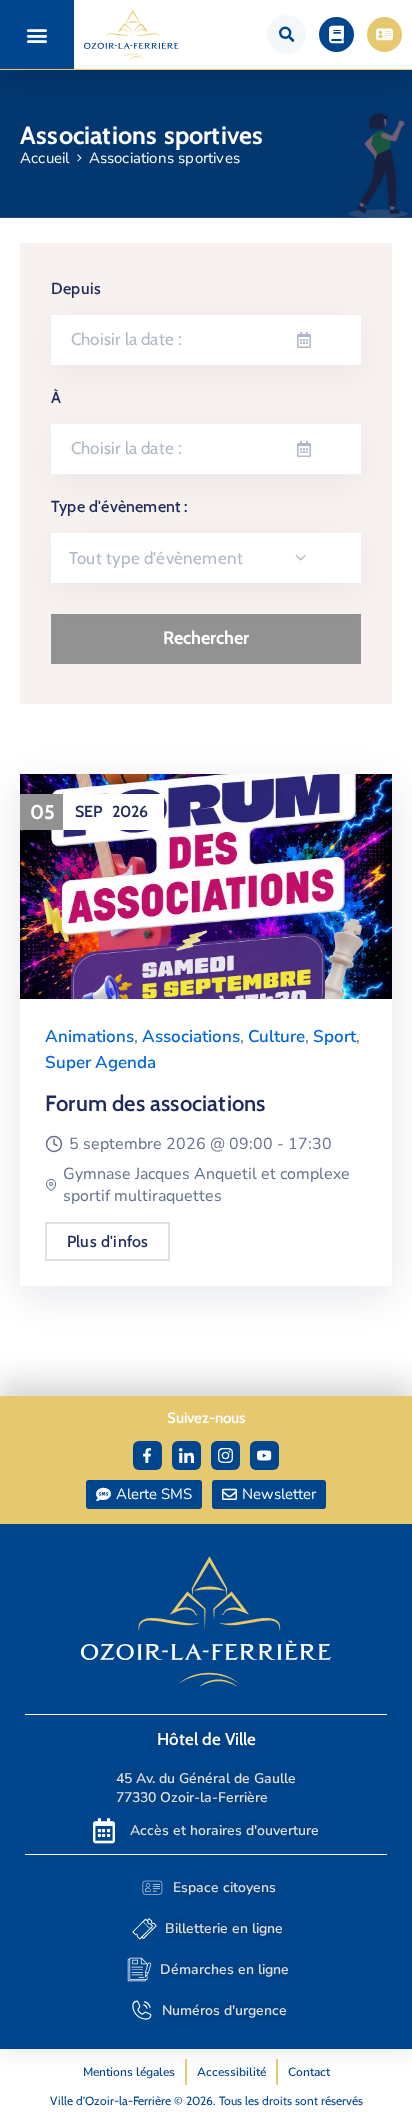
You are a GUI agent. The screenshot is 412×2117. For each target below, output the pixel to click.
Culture (276, 1036)
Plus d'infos (107, 1241)
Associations (191, 1036)
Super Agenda (100, 1062)
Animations (89, 1036)
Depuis (76, 288)
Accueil (44, 158)
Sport (334, 1036)
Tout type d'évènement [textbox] (156, 558)
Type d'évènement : (119, 506)
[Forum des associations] (206, 884)
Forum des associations (155, 1103)
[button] (37, 34)
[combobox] (206, 558)
